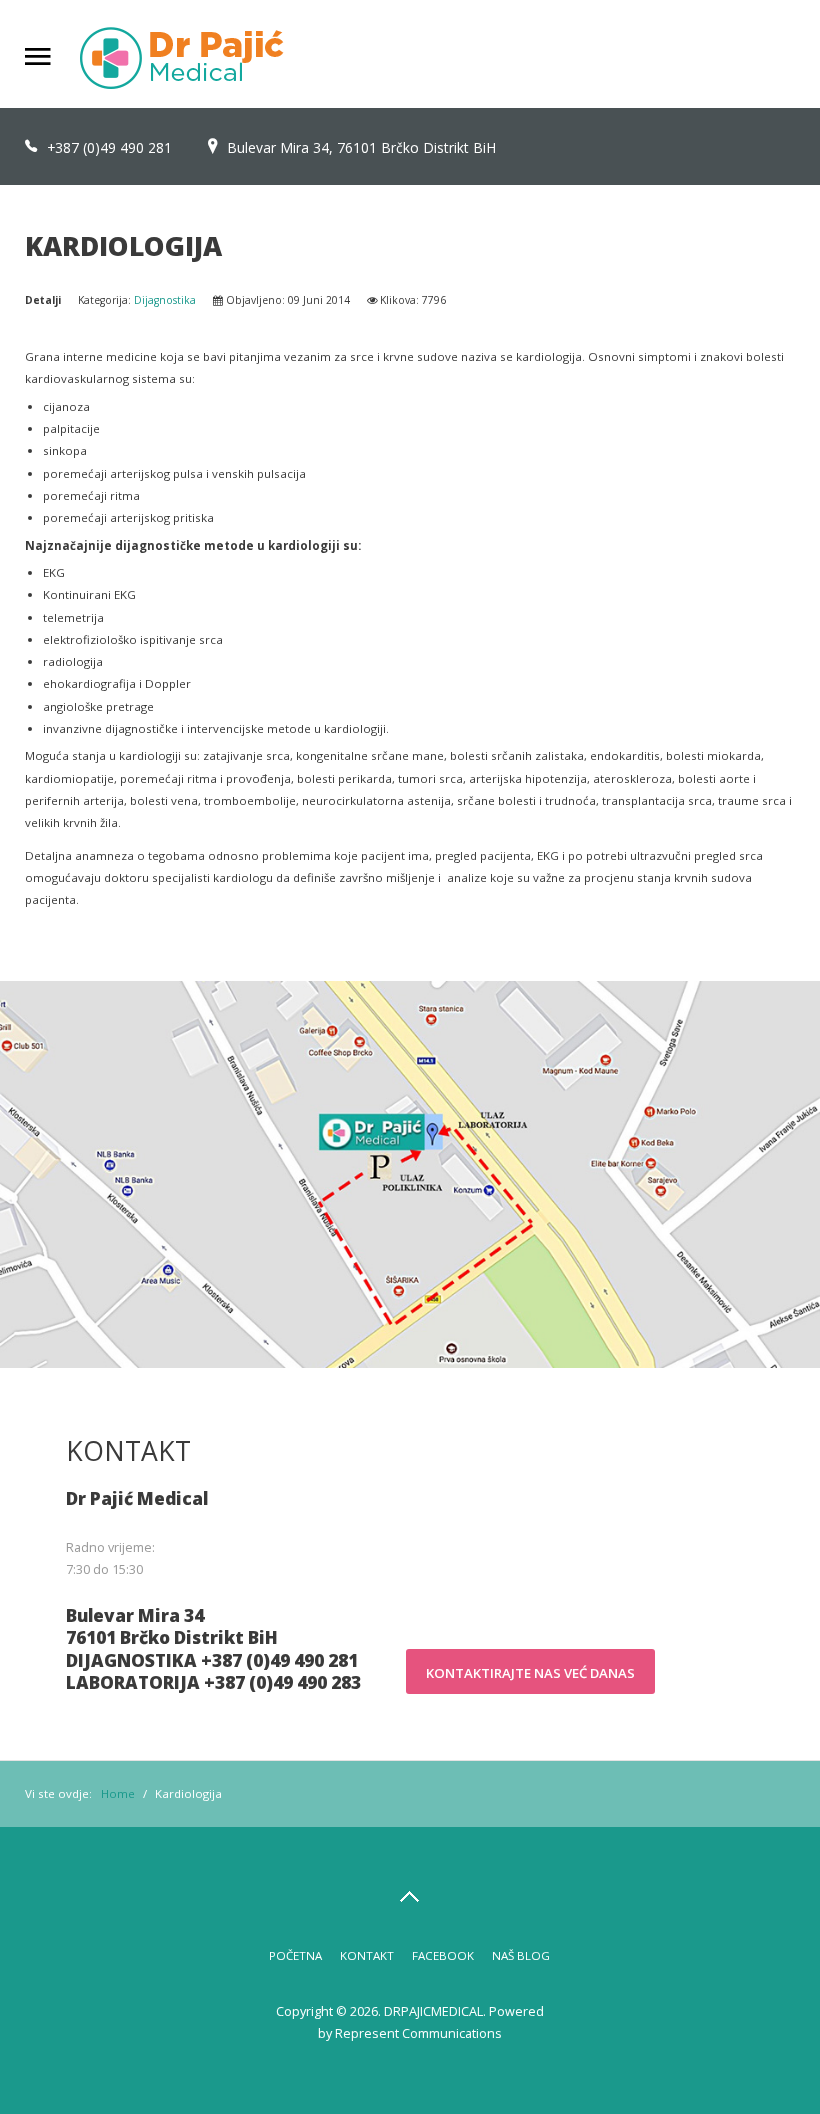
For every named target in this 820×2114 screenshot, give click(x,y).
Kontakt (367, 1955)
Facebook (443, 1955)
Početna (295, 1955)
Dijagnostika (165, 300)
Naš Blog (521, 1955)
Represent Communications (418, 2033)
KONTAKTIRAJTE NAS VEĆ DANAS (530, 1673)
